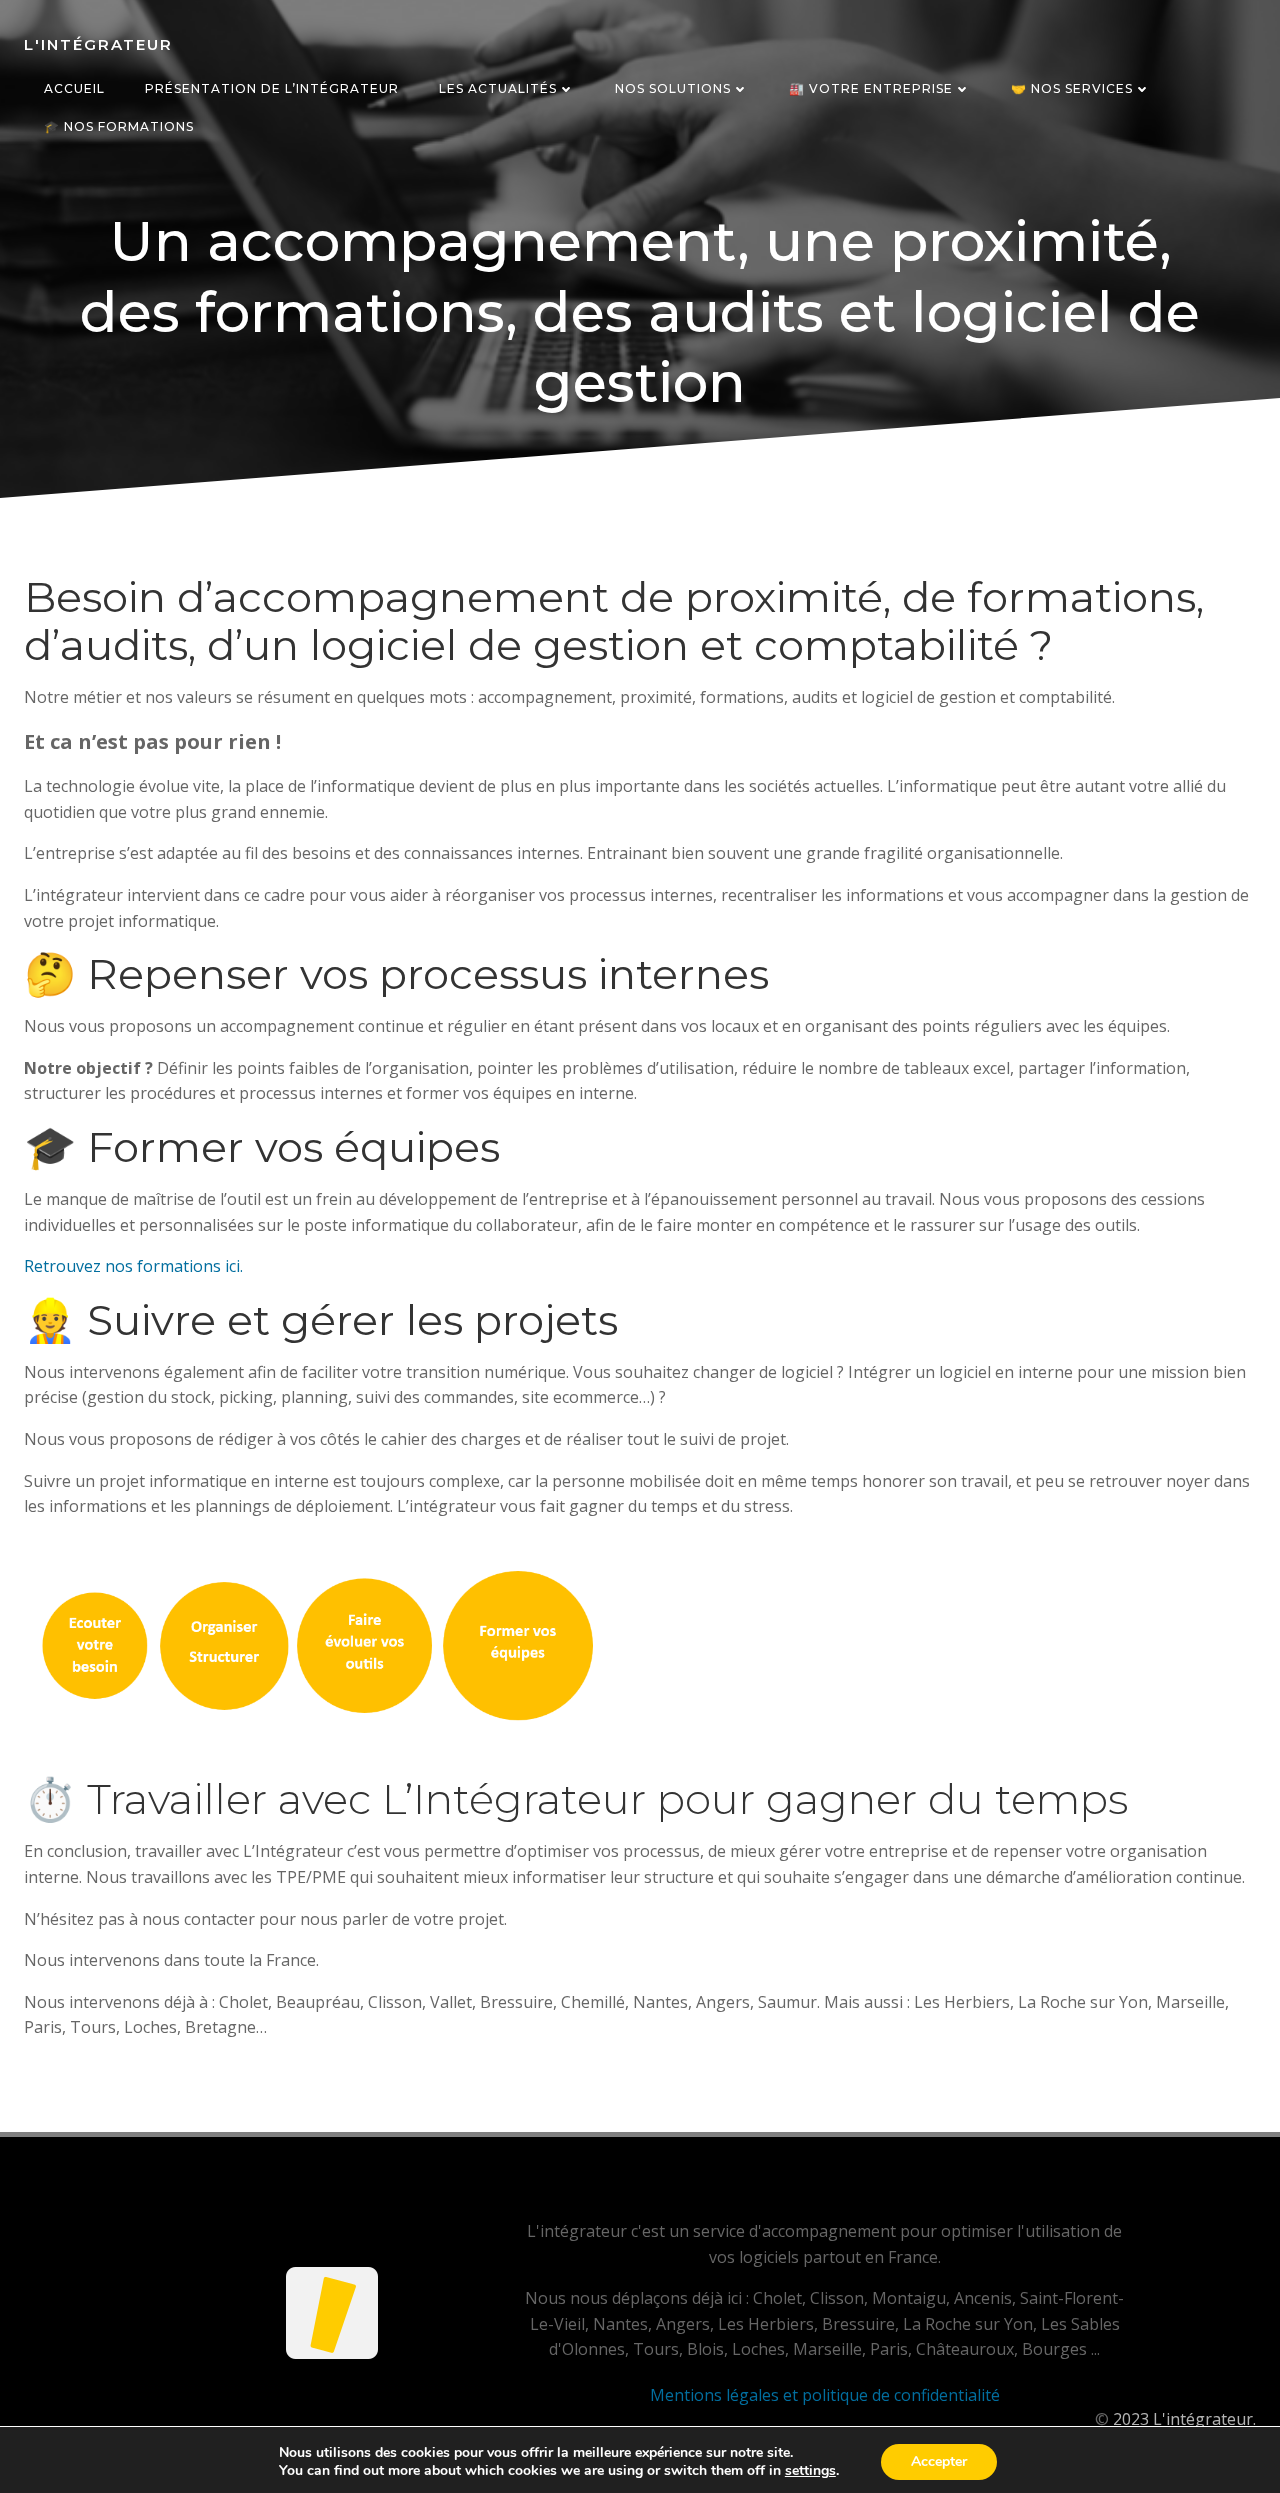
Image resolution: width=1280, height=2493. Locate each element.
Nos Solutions (673, 88)
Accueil (74, 88)
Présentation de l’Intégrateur (272, 88)
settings (810, 2471)
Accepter (939, 2461)
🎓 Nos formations (119, 126)
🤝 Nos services (1072, 88)
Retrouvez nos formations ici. (133, 1266)
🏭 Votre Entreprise (871, 88)
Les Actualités (498, 88)
